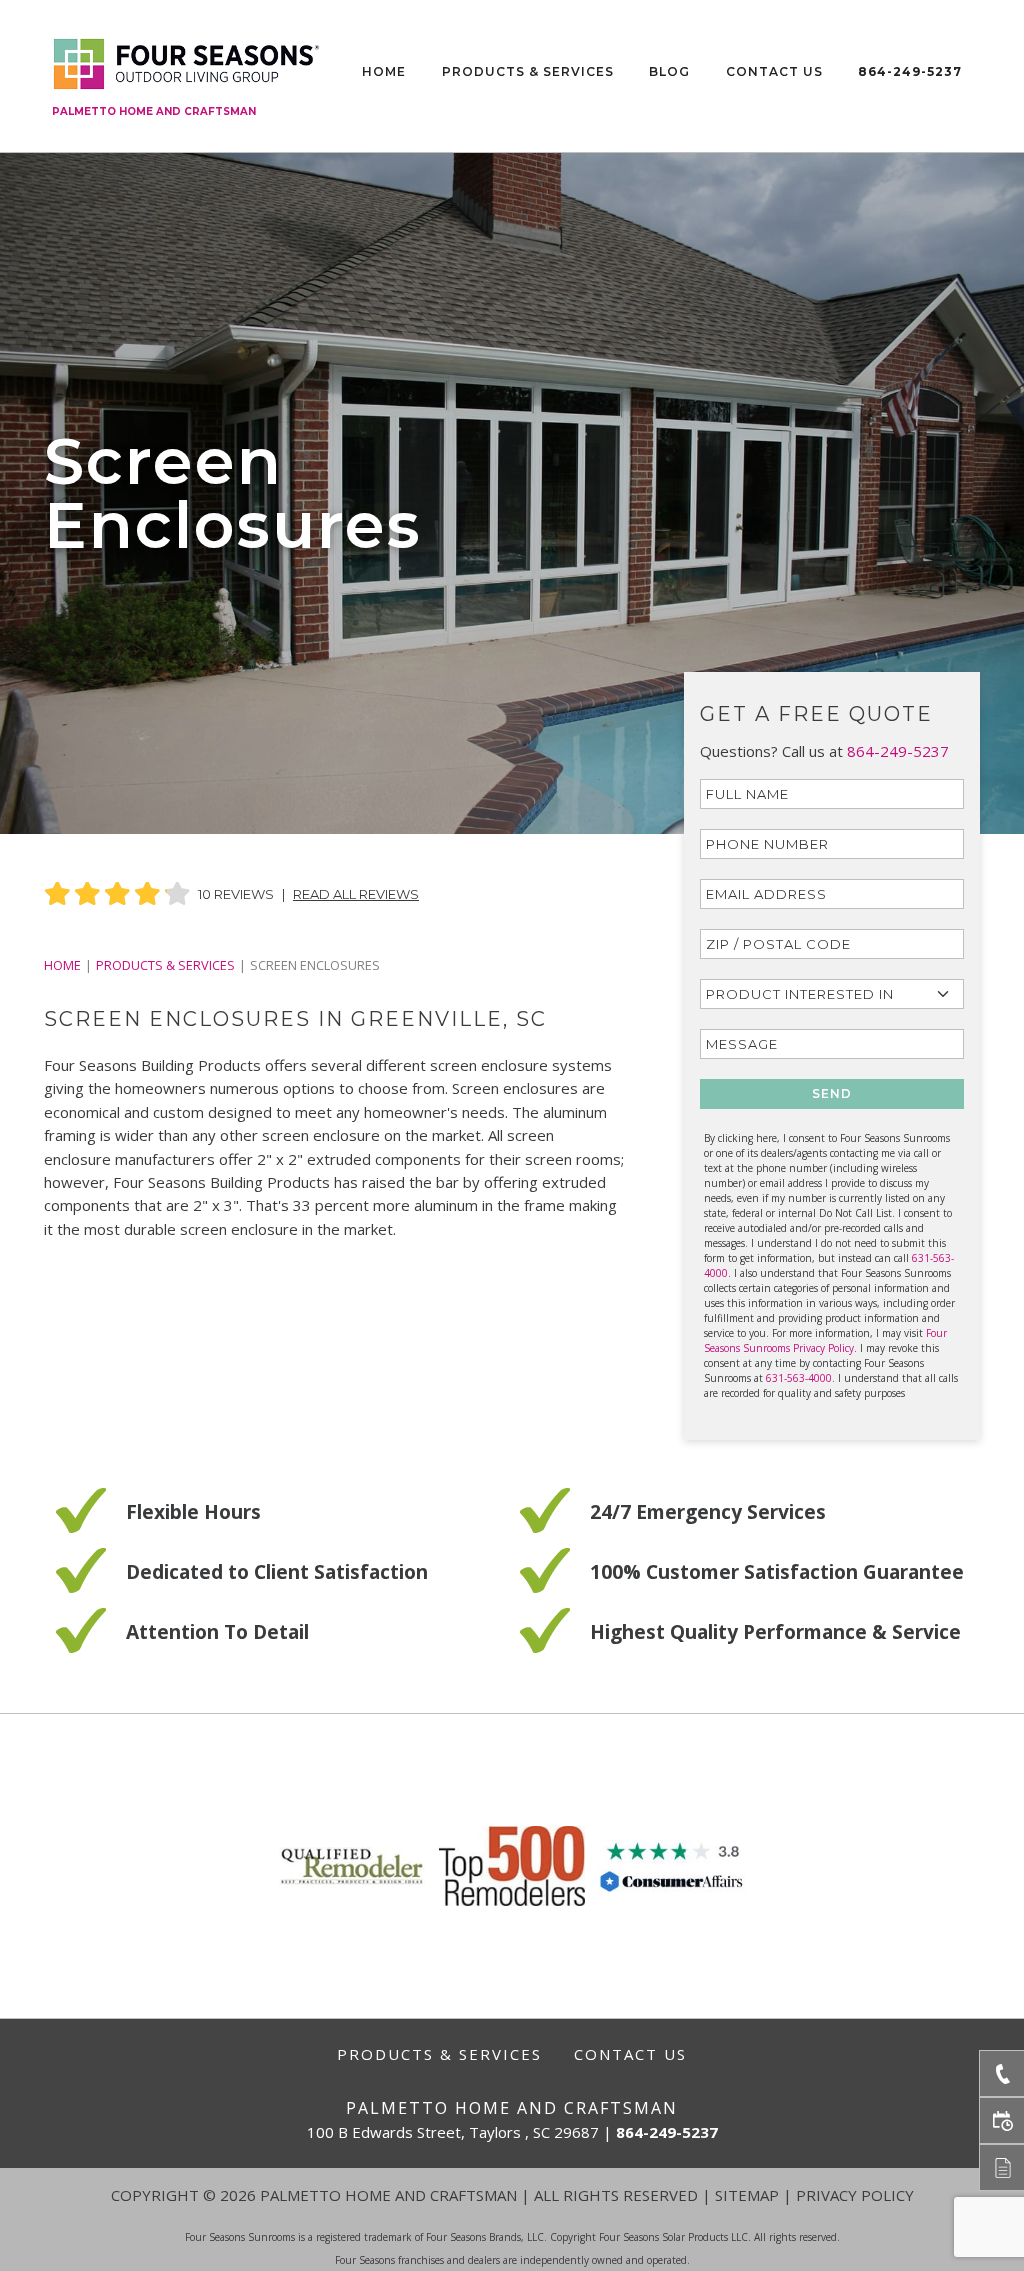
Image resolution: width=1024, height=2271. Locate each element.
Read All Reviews (356, 894)
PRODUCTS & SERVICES (165, 965)
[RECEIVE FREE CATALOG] (1001, 2167)
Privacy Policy (855, 2195)
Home (384, 71)
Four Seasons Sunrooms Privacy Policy (825, 1340)
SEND (832, 1093)
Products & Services (528, 71)
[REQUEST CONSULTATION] (1001, 2120)
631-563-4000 (799, 1378)
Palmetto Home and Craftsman (154, 111)
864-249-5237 (910, 71)
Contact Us (774, 71)
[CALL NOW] (1001, 2073)
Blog (669, 71)
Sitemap (747, 2195)
